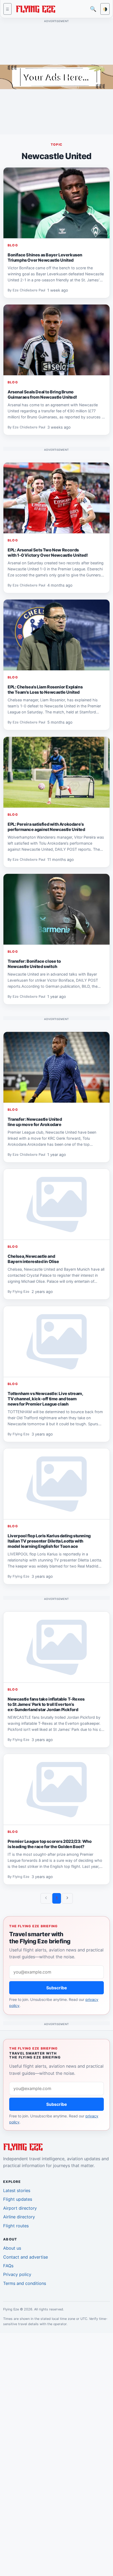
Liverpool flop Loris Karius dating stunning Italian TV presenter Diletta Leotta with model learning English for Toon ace (49, 1541)
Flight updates (18, 2199)
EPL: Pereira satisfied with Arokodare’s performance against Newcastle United (46, 827)
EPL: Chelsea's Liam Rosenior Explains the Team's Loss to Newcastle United (45, 689)
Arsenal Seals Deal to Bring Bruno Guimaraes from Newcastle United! (42, 394)
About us (12, 2248)
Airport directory (20, 2208)
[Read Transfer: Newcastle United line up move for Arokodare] (56, 1067)
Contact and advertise (25, 2257)
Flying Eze (21, 1292)
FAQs (8, 2266)
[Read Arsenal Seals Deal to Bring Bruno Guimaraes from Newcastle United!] (56, 340)
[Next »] (67, 1898)
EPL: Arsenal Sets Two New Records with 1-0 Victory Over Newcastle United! (48, 552)
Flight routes (16, 2226)
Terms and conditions (25, 2283)
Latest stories (17, 2190)
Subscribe (57, 1988)
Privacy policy (17, 2274)
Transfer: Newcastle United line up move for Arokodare (35, 1122)
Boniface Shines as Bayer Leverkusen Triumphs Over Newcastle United (45, 257)
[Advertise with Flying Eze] (56, 77)
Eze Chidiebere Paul (29, 290)
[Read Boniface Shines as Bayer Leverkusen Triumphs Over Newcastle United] (56, 203)
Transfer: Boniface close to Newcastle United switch (34, 964)
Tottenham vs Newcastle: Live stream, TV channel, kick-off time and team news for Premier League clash (45, 1399)
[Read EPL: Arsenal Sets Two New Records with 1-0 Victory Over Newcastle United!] (56, 498)
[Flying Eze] (35, 9)
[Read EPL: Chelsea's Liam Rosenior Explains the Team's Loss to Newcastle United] (56, 635)
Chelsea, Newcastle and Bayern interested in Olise (33, 1259)
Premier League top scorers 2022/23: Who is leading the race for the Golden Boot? (50, 1844)
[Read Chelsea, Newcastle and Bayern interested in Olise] (56, 1204)
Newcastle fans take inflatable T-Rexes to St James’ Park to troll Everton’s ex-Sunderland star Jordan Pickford (46, 1704)
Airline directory (19, 2217)
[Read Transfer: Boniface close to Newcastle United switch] (56, 909)
